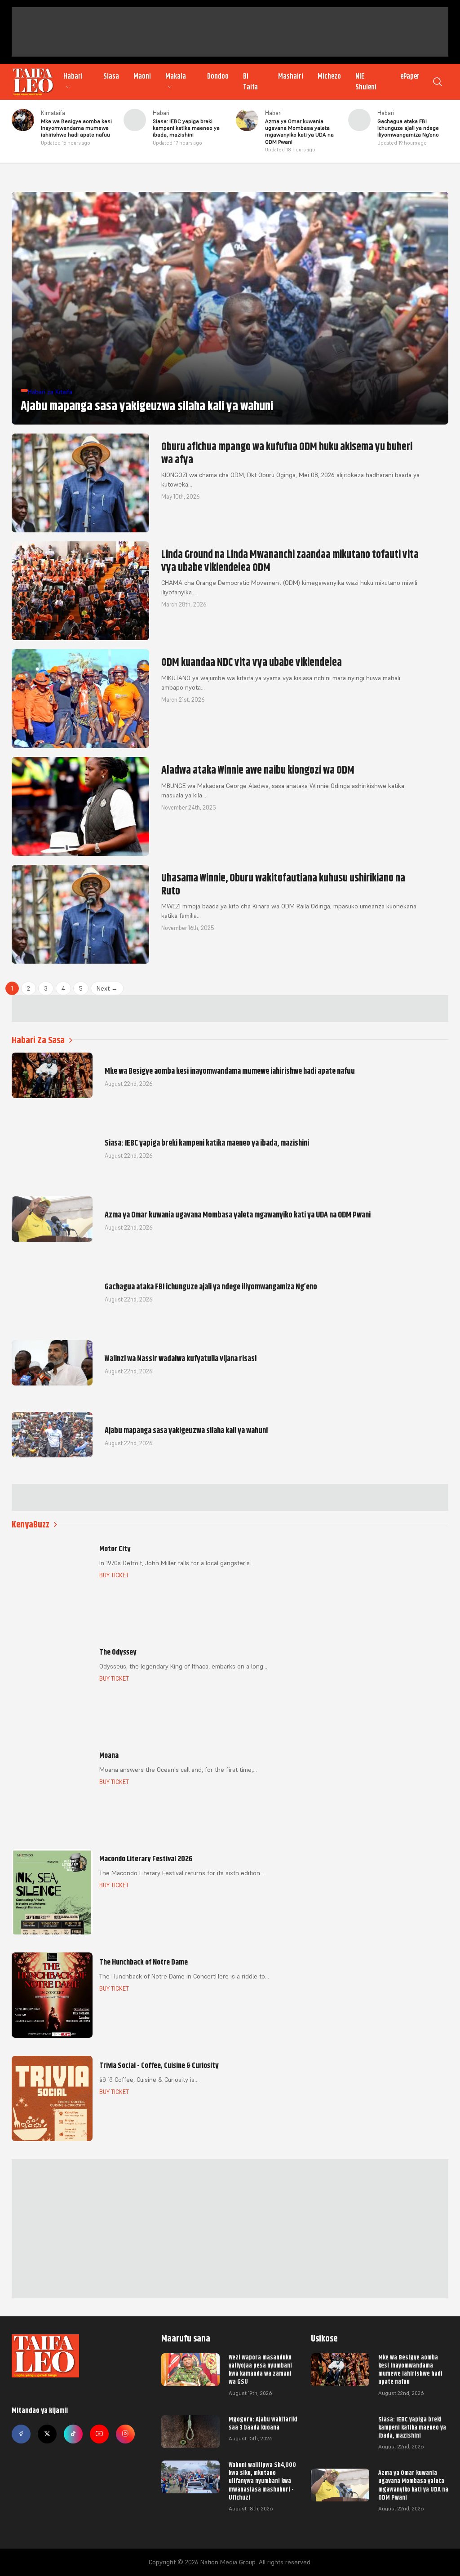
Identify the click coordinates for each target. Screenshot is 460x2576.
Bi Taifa (250, 82)
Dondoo (218, 76)
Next (107, 988)
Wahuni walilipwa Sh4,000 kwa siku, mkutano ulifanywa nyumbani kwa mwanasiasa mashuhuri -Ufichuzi (262, 2481)
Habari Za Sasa (38, 1040)
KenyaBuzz (31, 1525)
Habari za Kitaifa (50, 392)
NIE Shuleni (366, 82)
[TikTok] (73, 2434)
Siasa (111, 76)
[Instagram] (125, 2434)
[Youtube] (99, 2434)
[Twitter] (47, 2434)
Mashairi (291, 76)
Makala (176, 76)
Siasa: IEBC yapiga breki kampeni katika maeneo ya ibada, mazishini (412, 2427)
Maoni (142, 76)
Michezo (329, 76)
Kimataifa (53, 113)
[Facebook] (21, 2434)
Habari (73, 76)
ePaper (410, 76)
